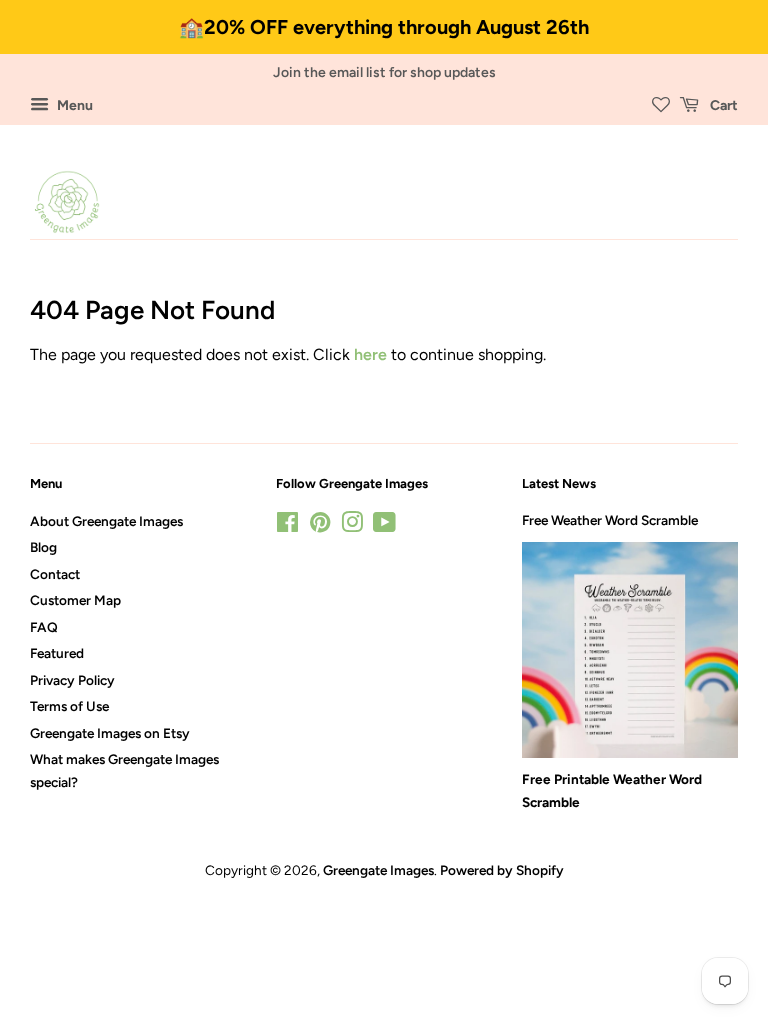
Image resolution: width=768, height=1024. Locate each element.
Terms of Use (69, 706)
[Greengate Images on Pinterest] (320, 526)
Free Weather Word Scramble (610, 520)
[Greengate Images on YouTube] (384, 526)
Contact (55, 574)
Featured (57, 653)
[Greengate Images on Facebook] (287, 526)
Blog (43, 547)
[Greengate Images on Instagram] (352, 526)
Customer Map (75, 600)
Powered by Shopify (502, 870)
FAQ (44, 627)
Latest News (559, 483)
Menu (73, 105)
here (370, 354)
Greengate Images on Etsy (110, 733)
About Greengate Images (106, 521)
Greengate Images (378, 870)
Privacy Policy (72, 680)
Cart (722, 105)
